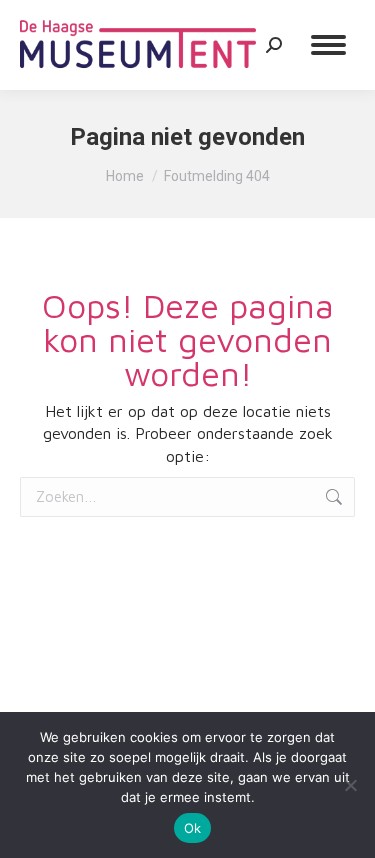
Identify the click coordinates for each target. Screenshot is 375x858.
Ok (193, 828)
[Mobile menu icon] (328, 45)
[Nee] (350, 785)
